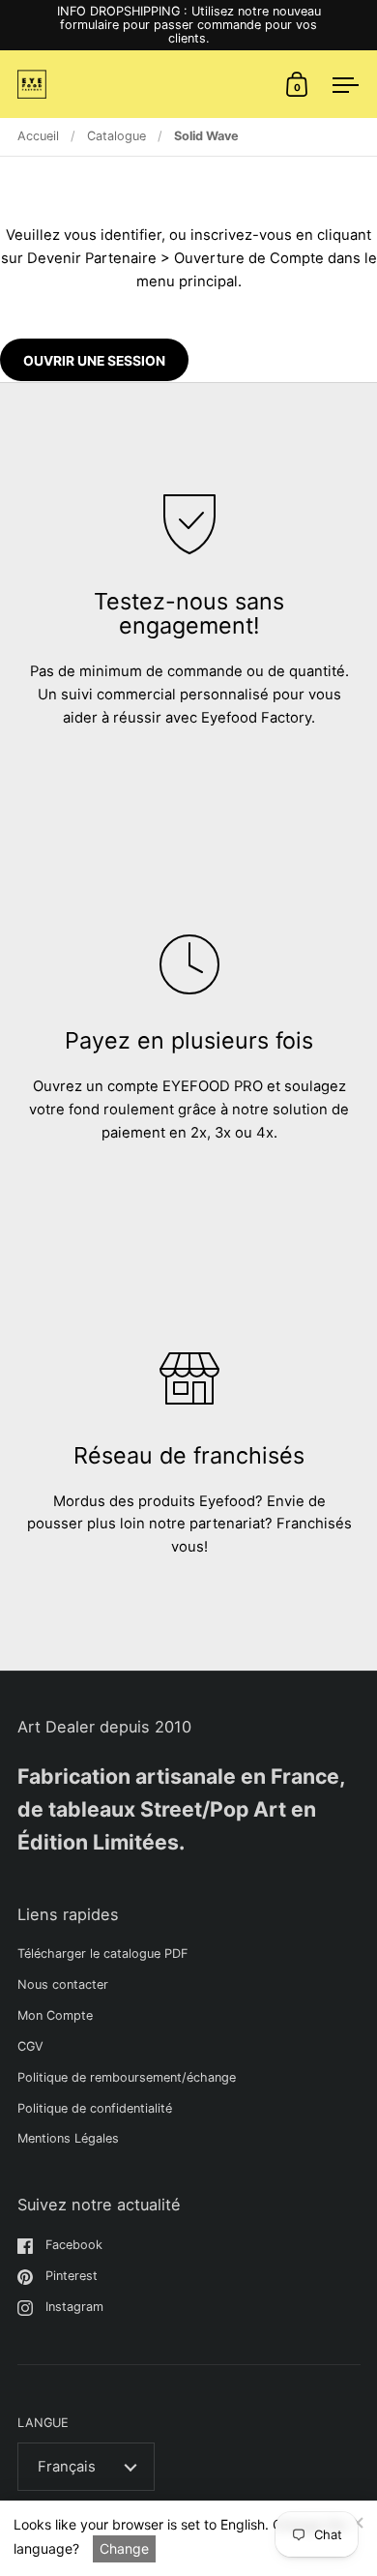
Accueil (38, 136)
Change (124, 2548)
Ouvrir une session (94, 361)
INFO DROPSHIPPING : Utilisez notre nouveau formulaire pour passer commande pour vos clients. (189, 25)
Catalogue (116, 136)
